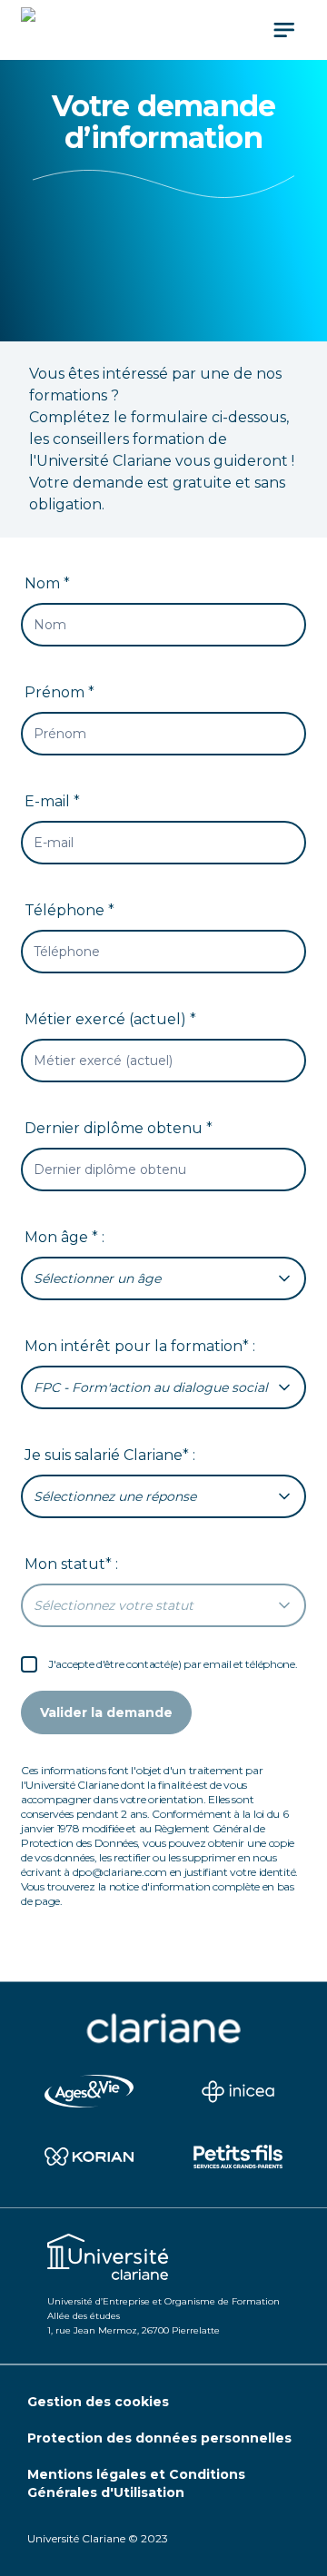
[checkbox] (29, 1664)
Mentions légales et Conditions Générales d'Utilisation (136, 2483)
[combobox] (163, 1278)
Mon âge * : (64, 1237)
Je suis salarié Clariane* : (110, 1455)
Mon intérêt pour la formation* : (140, 1346)
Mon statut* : (71, 1564)
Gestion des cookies (98, 2402)
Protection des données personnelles (159, 2438)
